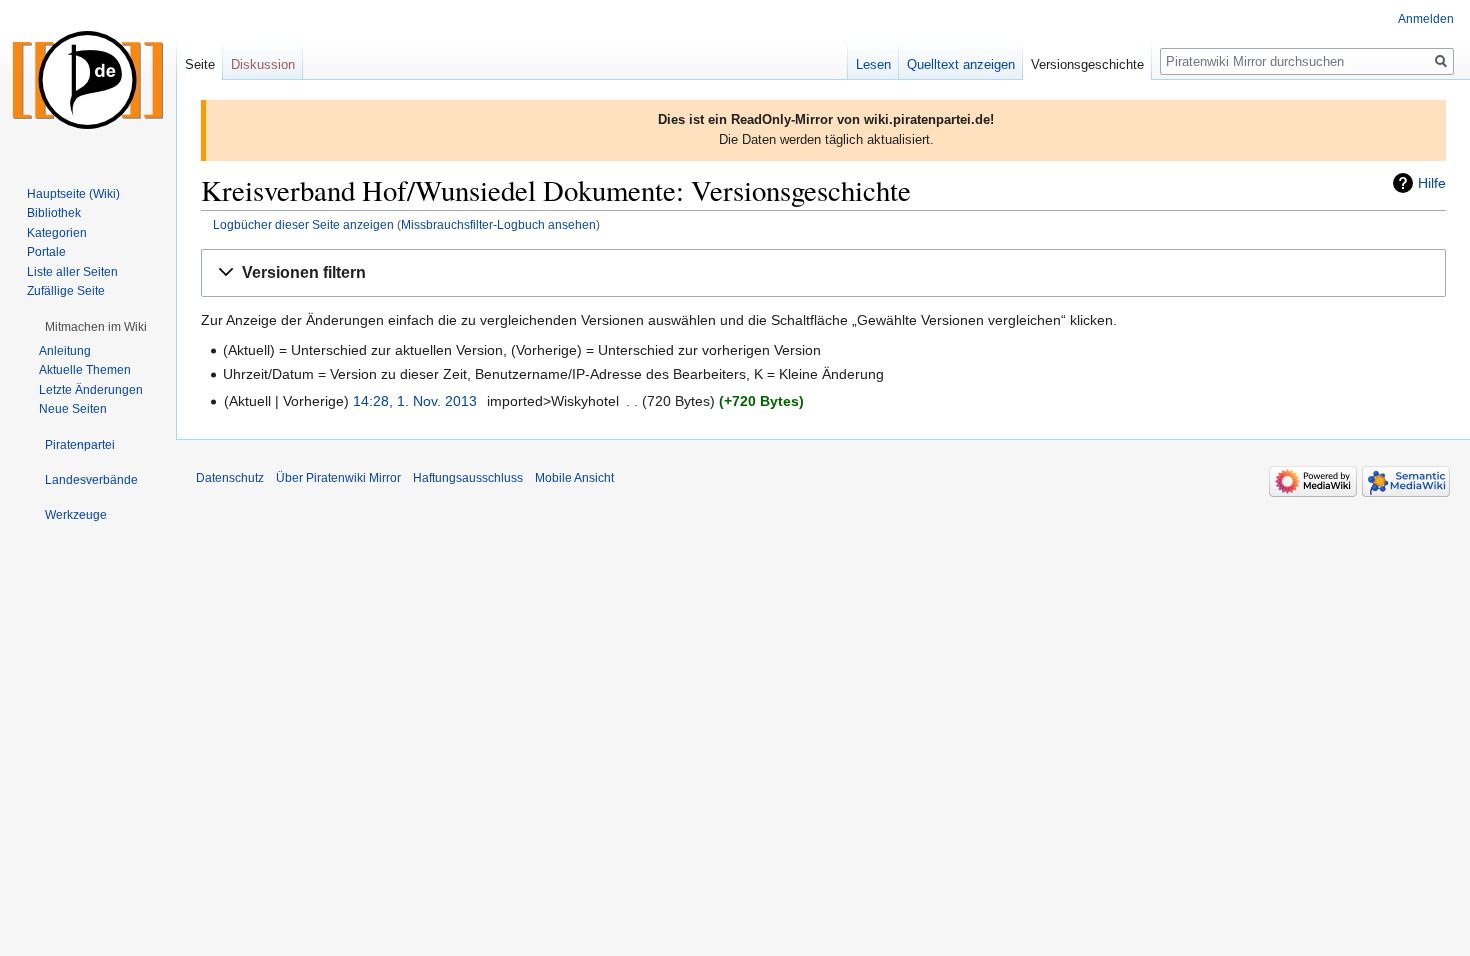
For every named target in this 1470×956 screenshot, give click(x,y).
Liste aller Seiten (72, 272)
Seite (200, 64)
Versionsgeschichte (1087, 64)
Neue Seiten (73, 409)
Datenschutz (230, 478)
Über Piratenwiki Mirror (338, 478)
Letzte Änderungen (91, 390)
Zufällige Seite (66, 291)
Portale (46, 252)
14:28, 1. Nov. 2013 (415, 401)
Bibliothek (54, 213)
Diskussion (263, 64)
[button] (823, 273)
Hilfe (1432, 183)
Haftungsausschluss (468, 478)
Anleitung (65, 351)
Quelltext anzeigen (961, 64)
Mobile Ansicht (574, 478)
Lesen (873, 64)
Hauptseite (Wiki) (73, 194)
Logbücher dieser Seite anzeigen (303, 224)
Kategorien (57, 233)
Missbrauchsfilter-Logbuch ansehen (498, 224)
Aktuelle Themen (85, 370)
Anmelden (1426, 19)
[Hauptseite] (88, 80)
